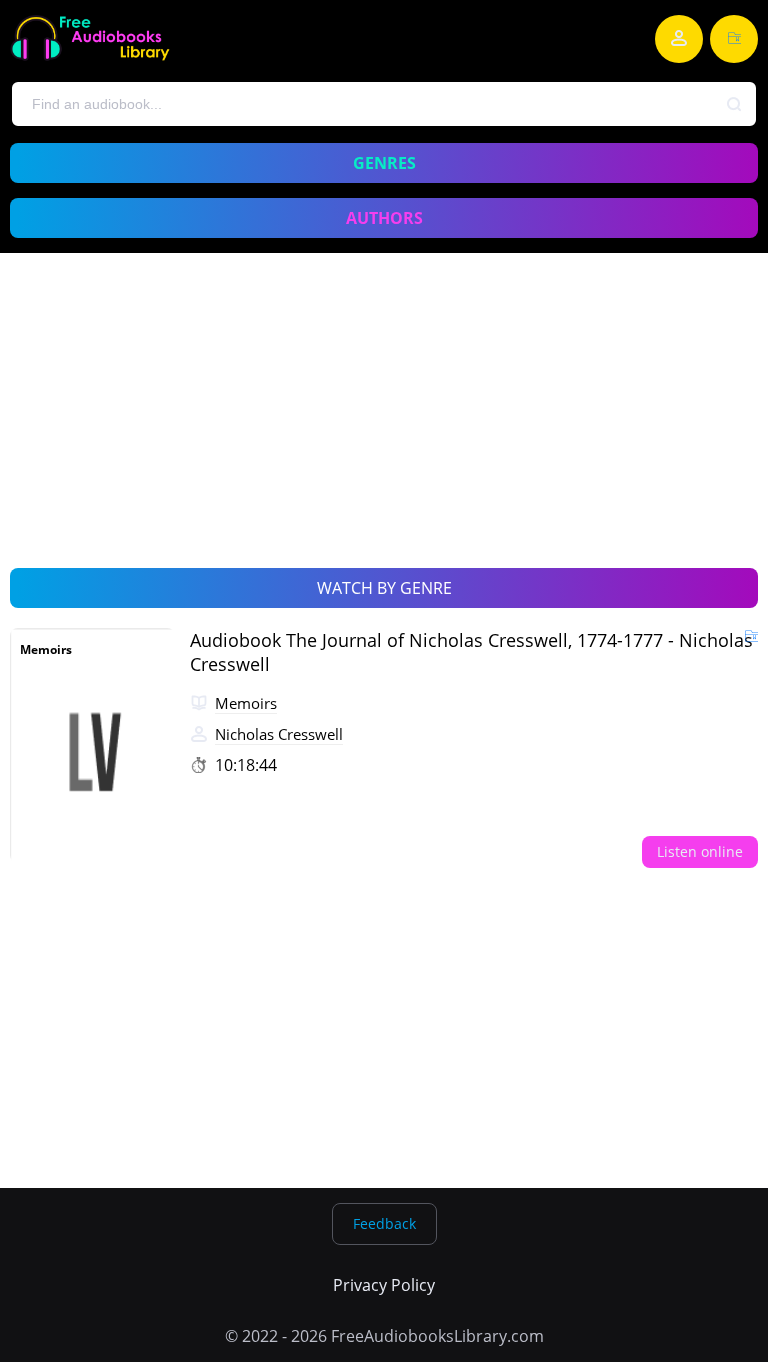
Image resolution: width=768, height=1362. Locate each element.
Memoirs (46, 649)
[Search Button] (735, 105)
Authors (384, 218)
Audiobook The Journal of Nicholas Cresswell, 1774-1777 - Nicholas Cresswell (471, 652)
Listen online (700, 851)
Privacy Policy (384, 1285)
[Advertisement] (384, 433)
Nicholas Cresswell (279, 734)
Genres (384, 163)
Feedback (384, 1223)
